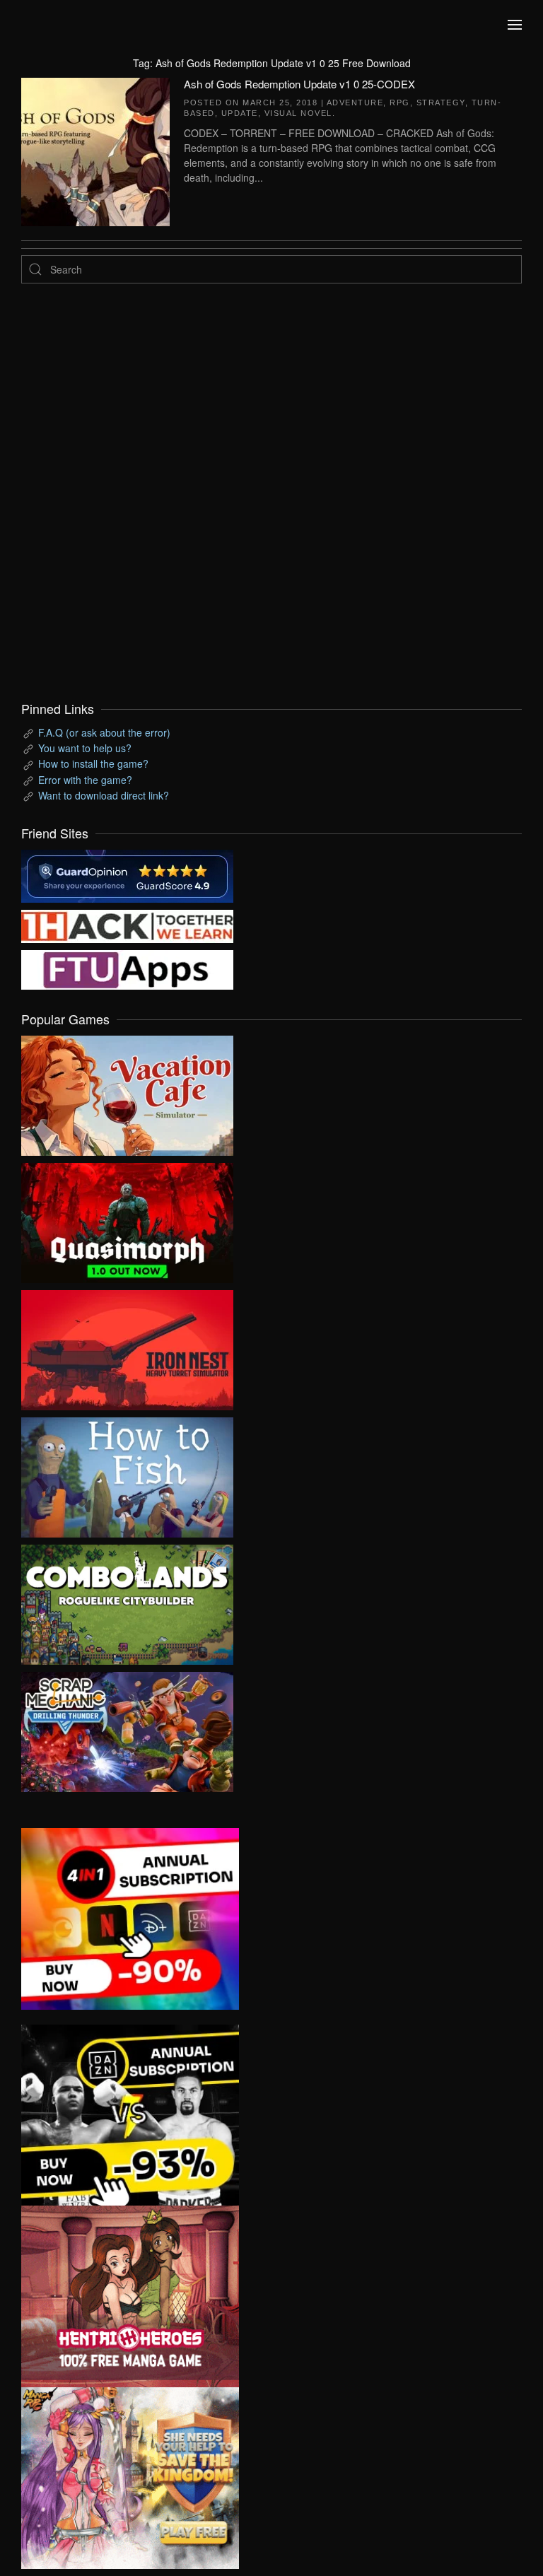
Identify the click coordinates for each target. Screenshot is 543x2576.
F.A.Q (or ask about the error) (104, 732)
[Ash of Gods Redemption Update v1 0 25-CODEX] (95, 150)
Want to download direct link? (104, 795)
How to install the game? (93, 763)
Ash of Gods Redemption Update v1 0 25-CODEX (299, 84)
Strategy (441, 103)
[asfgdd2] (130, 2295)
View (127, 1092)
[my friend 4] (127, 968)
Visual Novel (298, 113)
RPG (400, 103)
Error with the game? (85, 780)
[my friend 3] (127, 925)
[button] (515, 25)
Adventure (355, 103)
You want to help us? (85, 748)
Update (240, 113)
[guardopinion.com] (127, 874)
